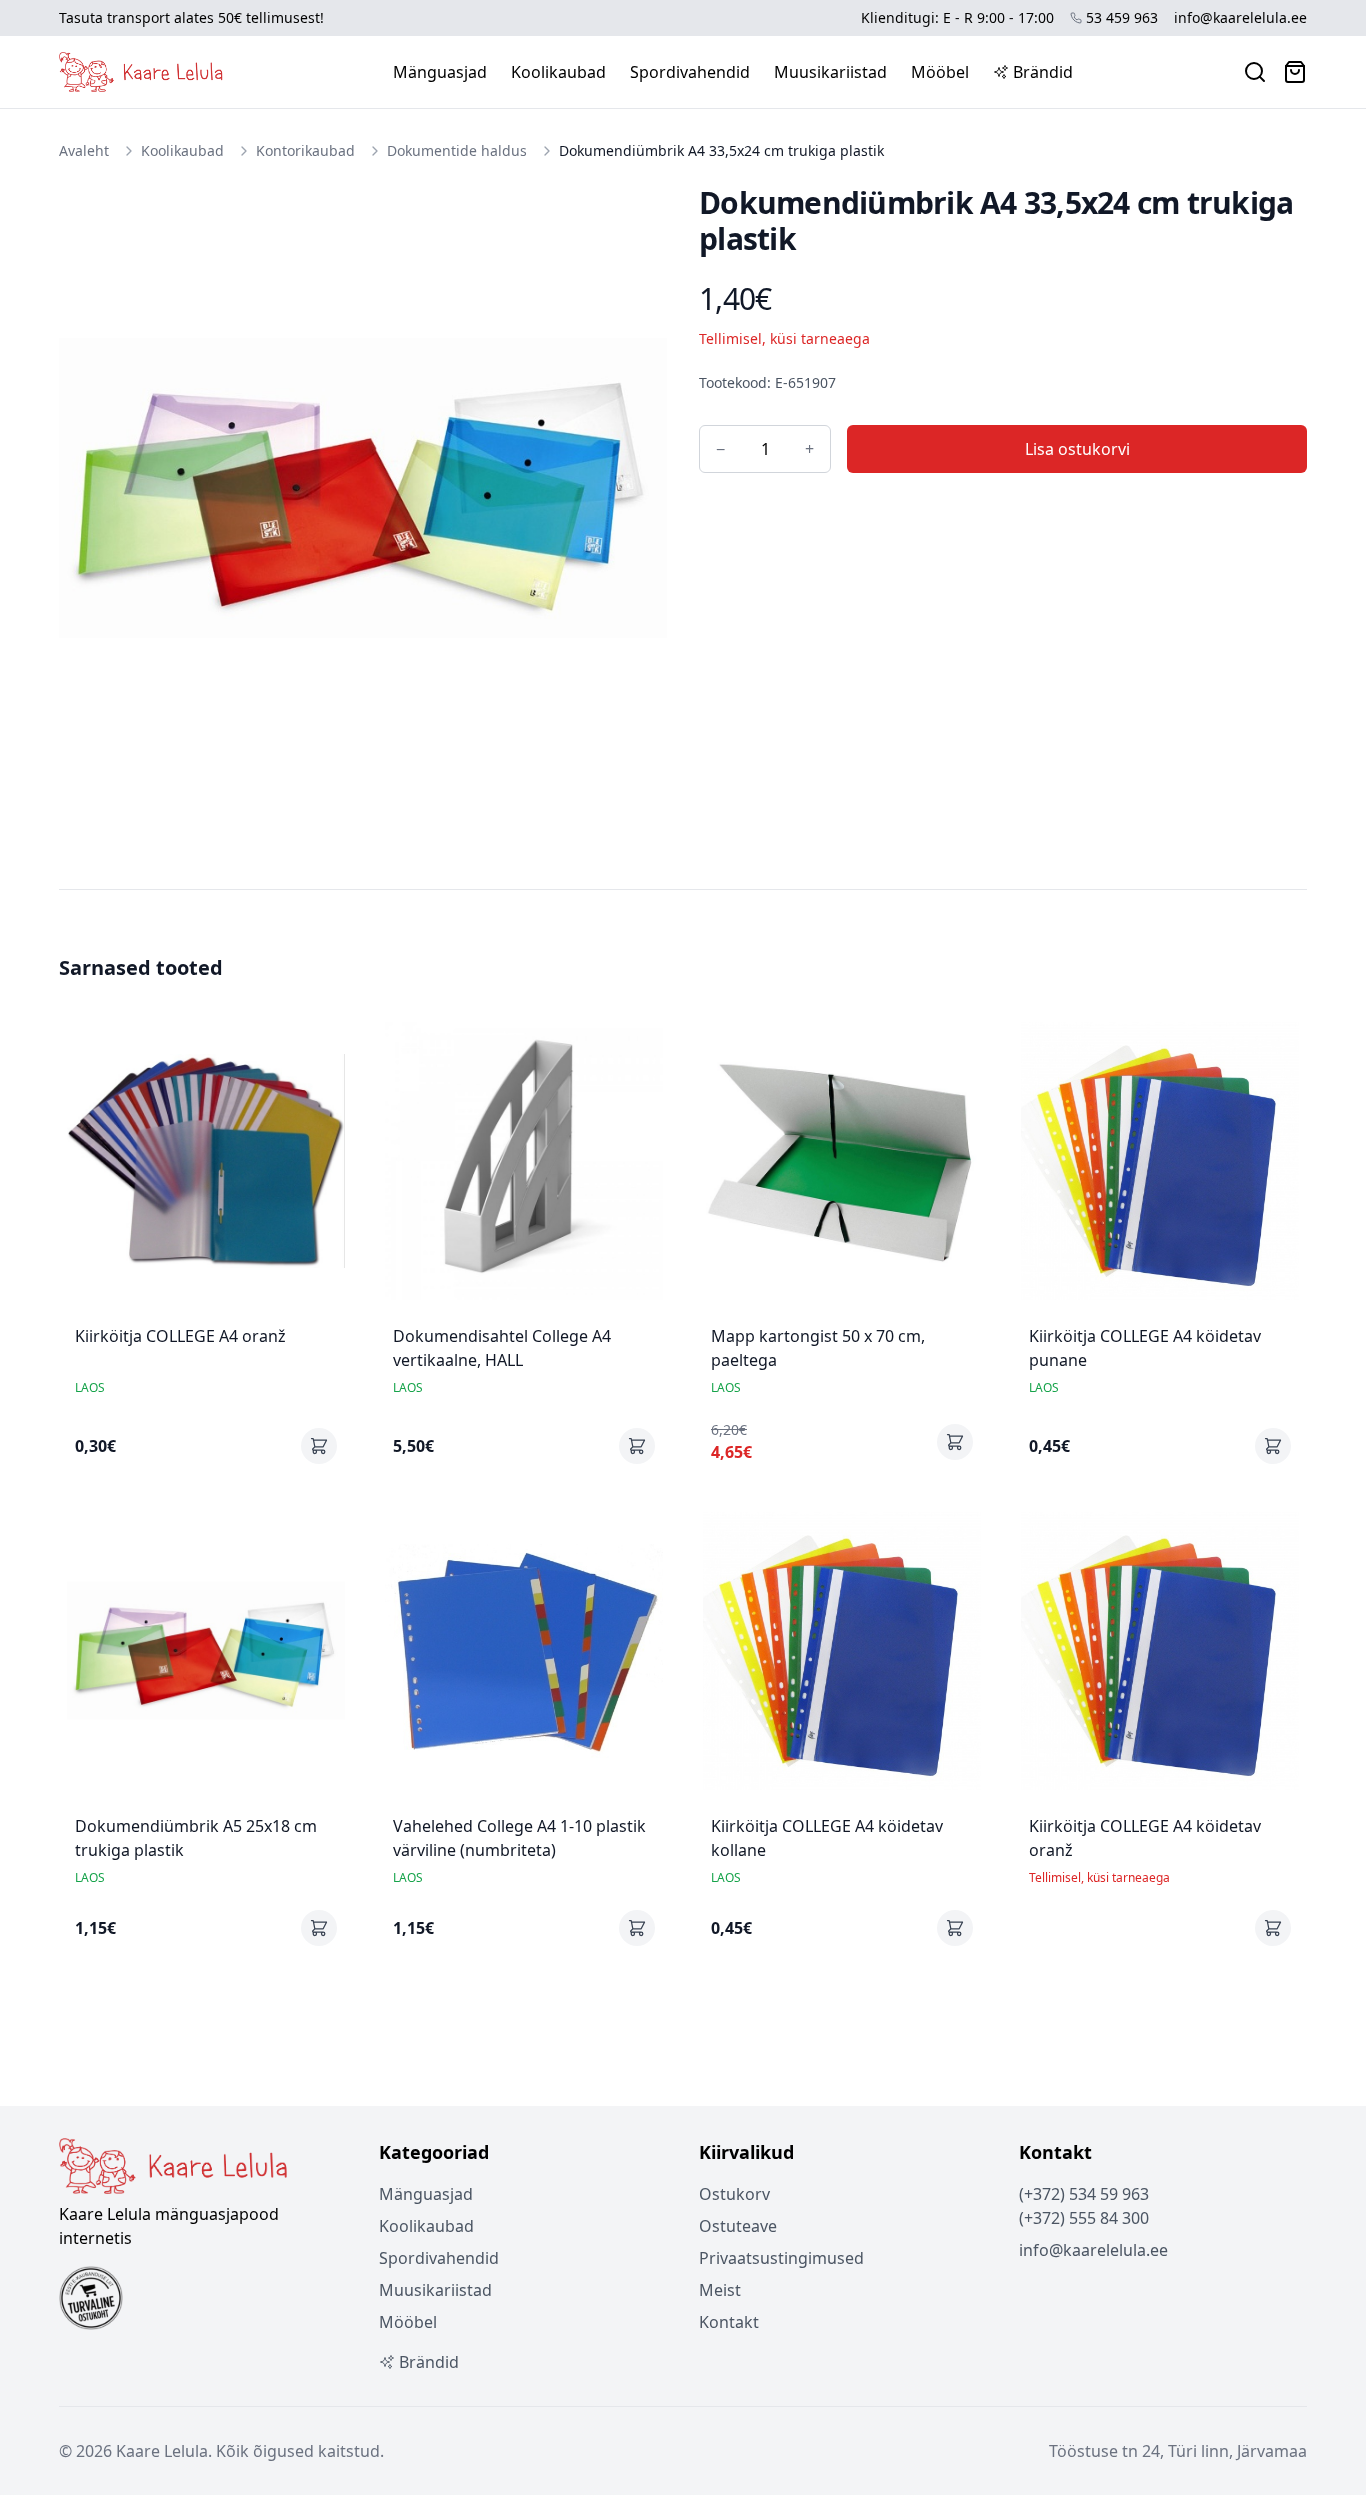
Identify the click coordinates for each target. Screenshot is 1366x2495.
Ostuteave (738, 2226)
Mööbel (940, 72)
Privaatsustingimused (781, 2258)
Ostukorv (734, 2194)
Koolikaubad (558, 72)
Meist (720, 2290)
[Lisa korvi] (319, 1446)
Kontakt (729, 2322)
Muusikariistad (830, 72)
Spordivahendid (690, 72)
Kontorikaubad (305, 150)
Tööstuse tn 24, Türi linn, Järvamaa (1178, 2451)
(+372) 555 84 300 (1084, 2218)
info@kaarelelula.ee (1240, 17)
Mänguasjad (440, 72)
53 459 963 (1122, 17)
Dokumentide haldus (457, 150)
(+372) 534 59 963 (1084, 2194)
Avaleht (84, 150)
